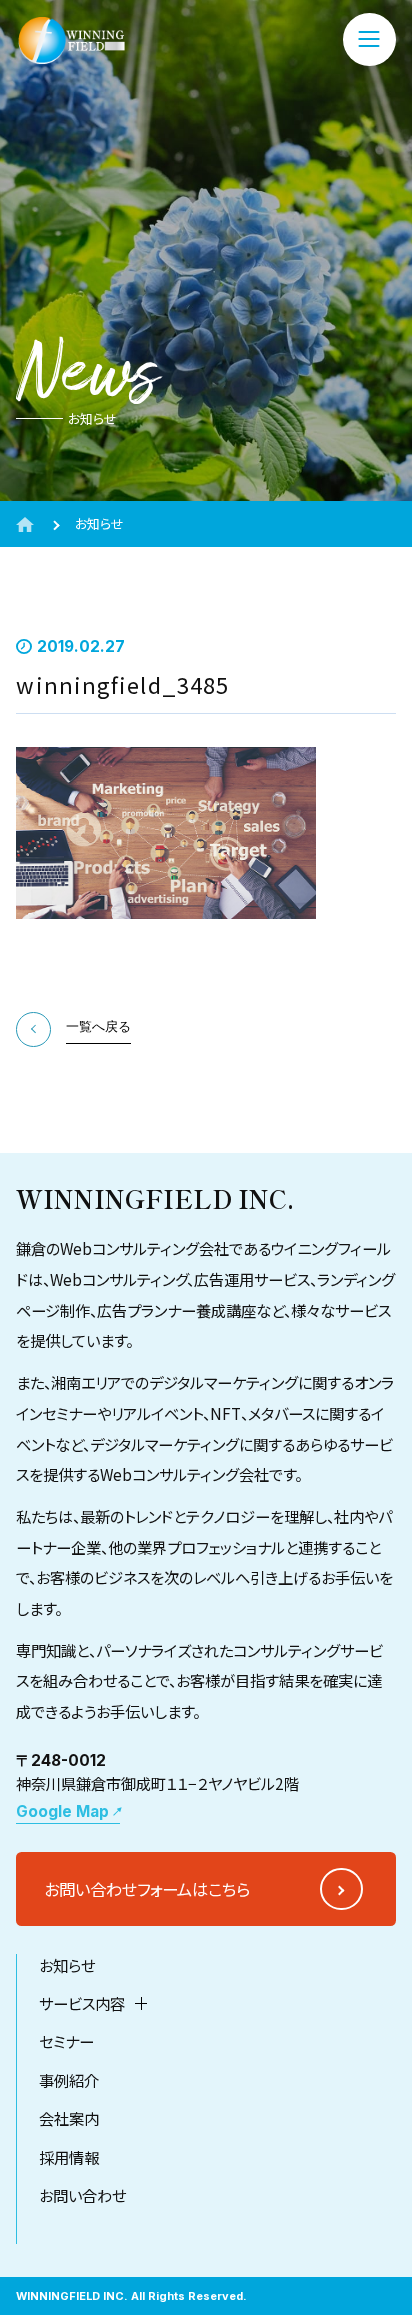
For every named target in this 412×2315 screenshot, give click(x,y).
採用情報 (69, 2157)
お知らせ (67, 1965)
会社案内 (69, 2118)
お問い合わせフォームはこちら (147, 1889)
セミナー (66, 2041)
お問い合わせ (82, 2195)
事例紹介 (69, 2080)
